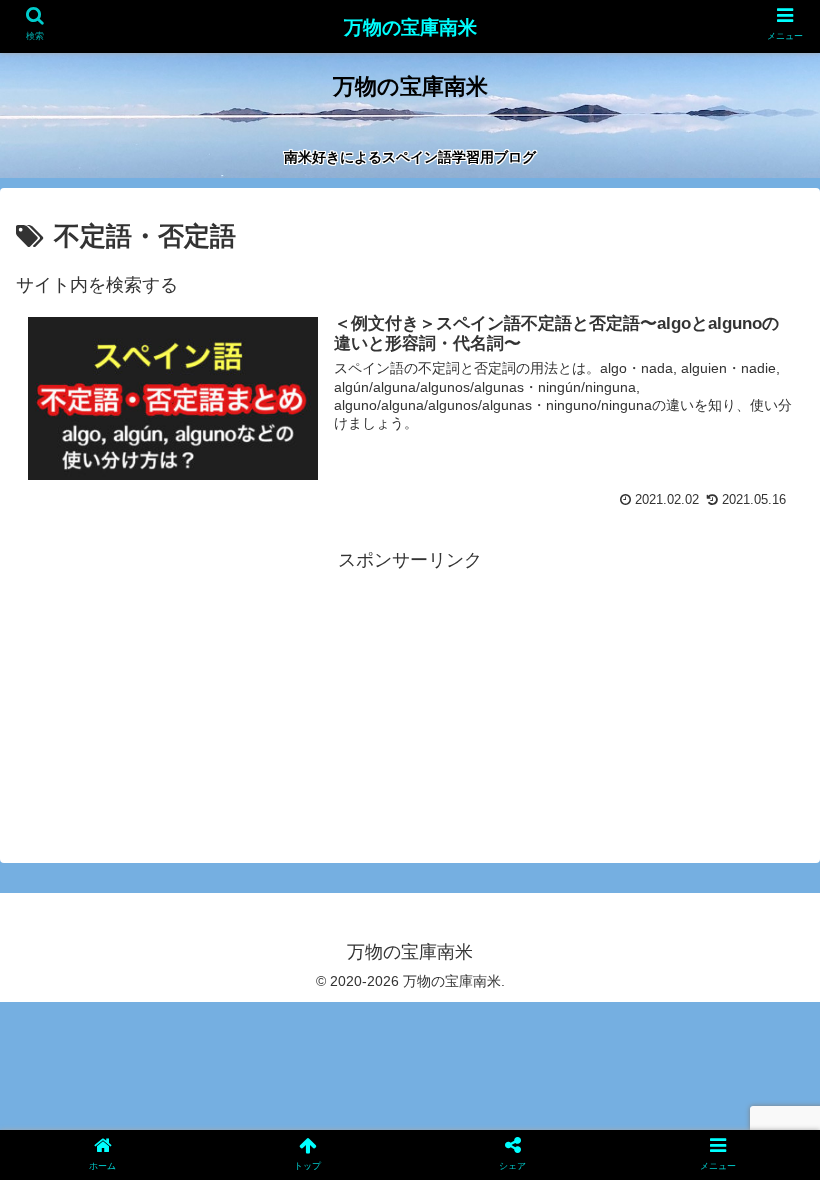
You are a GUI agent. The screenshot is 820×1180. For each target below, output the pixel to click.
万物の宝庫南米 (410, 27)
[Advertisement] (410, 666)
